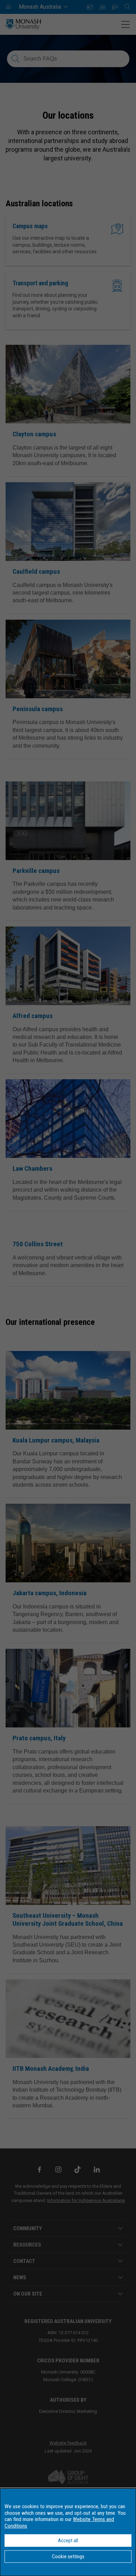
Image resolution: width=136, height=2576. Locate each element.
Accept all (68, 2541)
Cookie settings (68, 2557)
